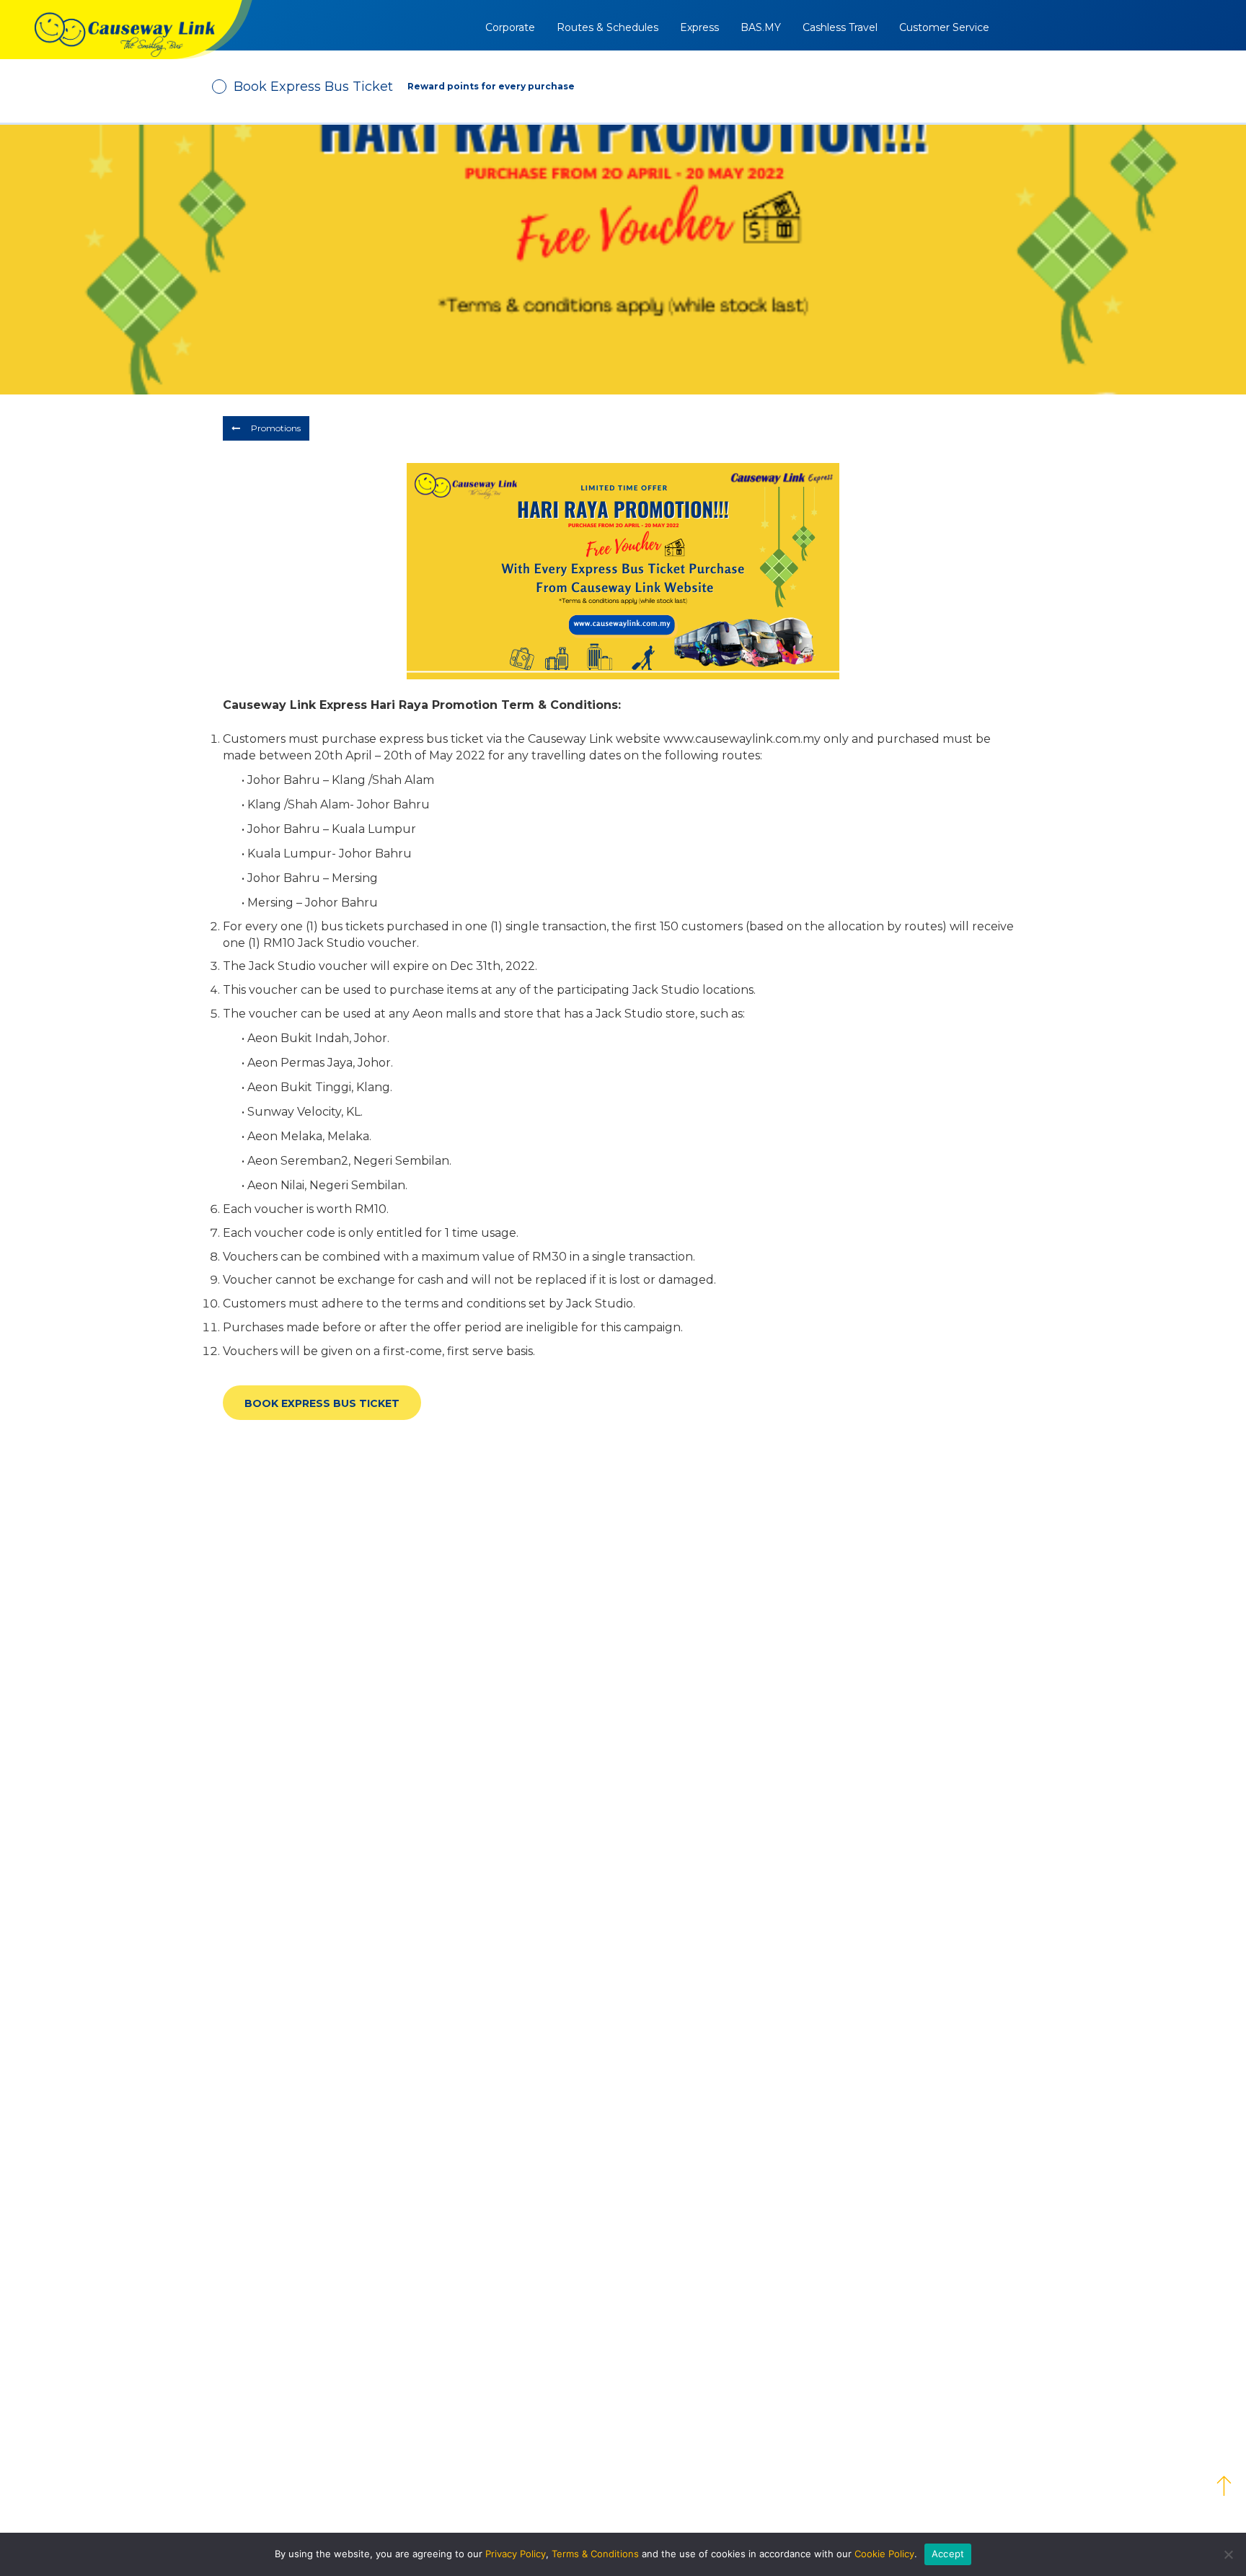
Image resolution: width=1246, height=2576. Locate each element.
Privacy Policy (516, 2554)
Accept (948, 2554)
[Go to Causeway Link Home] (126, 30)
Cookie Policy (884, 2554)
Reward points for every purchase (491, 86)
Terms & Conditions (595, 2554)
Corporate (510, 27)
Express (699, 27)
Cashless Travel (840, 27)
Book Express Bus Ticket (322, 1403)
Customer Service (944, 27)
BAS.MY (761, 27)
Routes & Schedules (607, 27)
